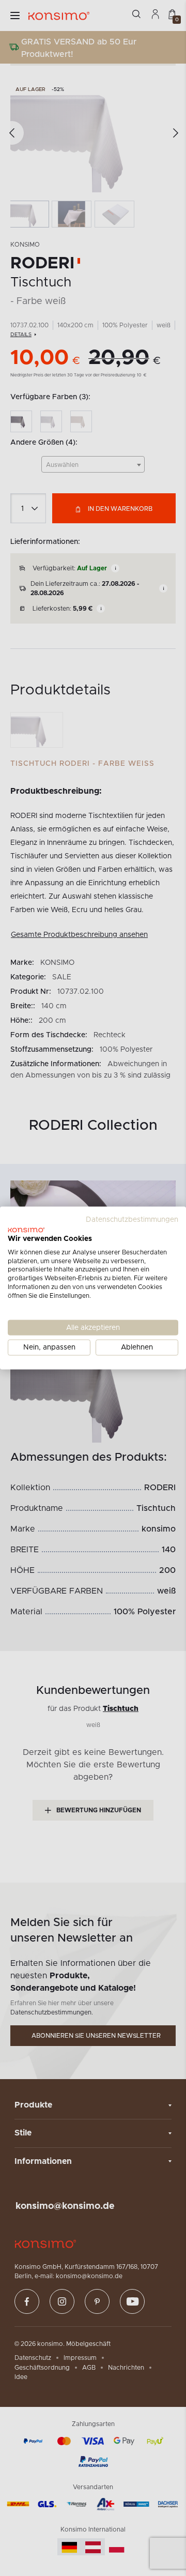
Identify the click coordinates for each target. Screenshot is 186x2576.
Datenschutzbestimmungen (132, 1220)
